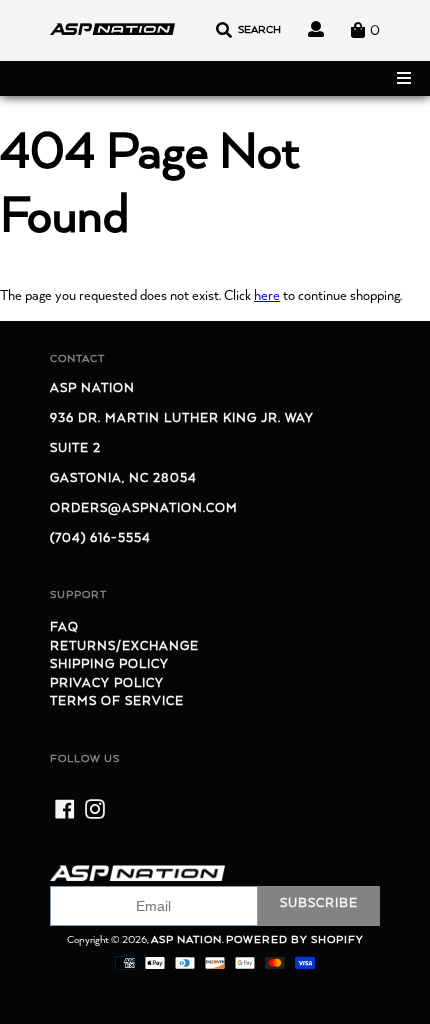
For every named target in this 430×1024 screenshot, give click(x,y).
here (267, 296)
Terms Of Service (117, 701)
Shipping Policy (109, 664)
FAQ (64, 627)
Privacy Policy (107, 683)
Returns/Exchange (124, 646)
